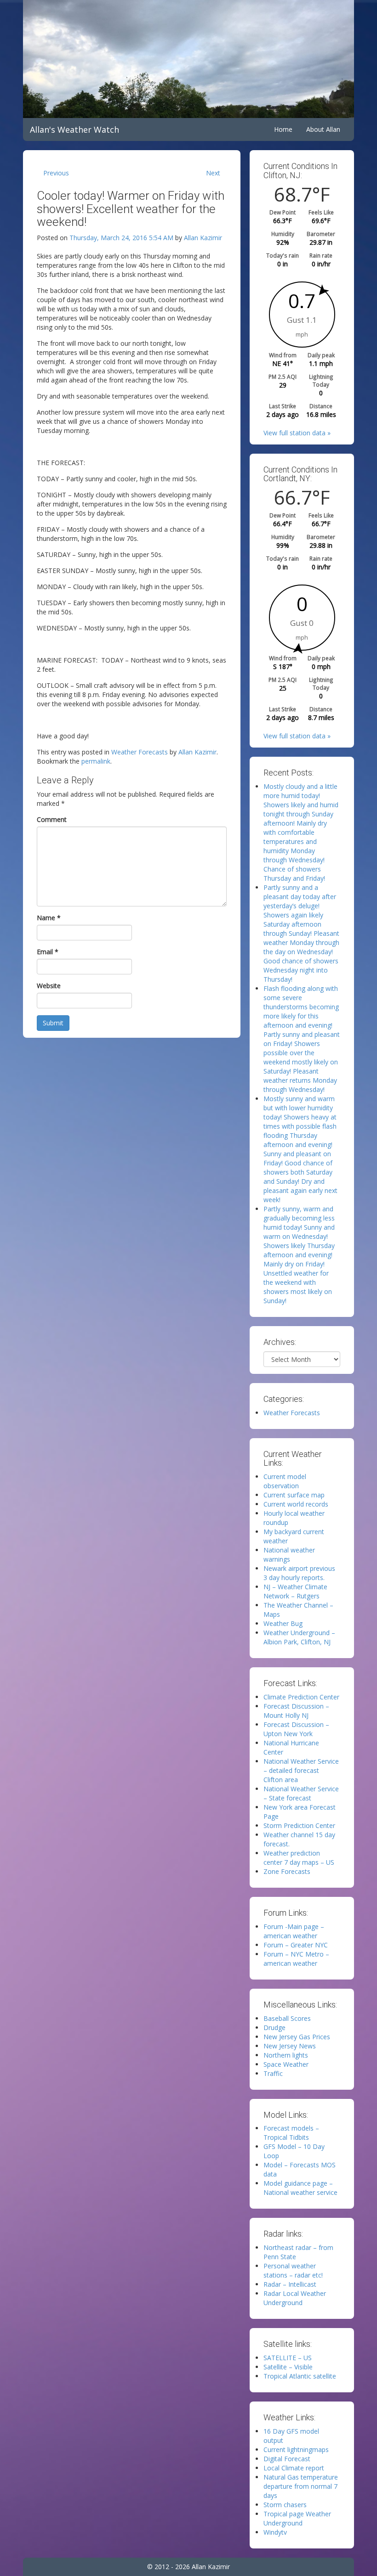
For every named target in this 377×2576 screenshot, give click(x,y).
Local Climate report (294, 2468)
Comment (52, 819)
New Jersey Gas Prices (297, 2037)
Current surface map (294, 1495)
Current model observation (285, 1481)
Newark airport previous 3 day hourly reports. (299, 1573)
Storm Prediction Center (299, 1825)
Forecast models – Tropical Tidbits (291, 2133)
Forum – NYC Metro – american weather (296, 1959)
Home (283, 129)
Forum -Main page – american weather (294, 1931)
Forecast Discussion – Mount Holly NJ (296, 1711)
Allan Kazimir (203, 238)
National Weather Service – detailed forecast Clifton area (301, 1770)
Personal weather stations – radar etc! (293, 2270)
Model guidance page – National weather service (300, 2188)
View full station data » (297, 433)
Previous (56, 173)
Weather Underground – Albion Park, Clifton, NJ (299, 1637)
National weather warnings (289, 1555)
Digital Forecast (287, 2459)
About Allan (323, 129)
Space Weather (286, 2064)
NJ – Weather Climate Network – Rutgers (295, 1591)
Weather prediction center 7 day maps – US (299, 1858)
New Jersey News (290, 2046)
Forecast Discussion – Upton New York (296, 1729)
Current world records (296, 1504)
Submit (53, 1023)
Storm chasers (285, 2505)
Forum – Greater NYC (296, 1945)
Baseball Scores (287, 2018)
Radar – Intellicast (290, 2284)
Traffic (273, 2073)
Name (49, 918)
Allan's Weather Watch (74, 129)
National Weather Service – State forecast (301, 1793)
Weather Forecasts (140, 752)
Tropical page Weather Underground (297, 2518)
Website (49, 986)
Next (213, 173)
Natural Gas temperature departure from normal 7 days (301, 2486)
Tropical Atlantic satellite (300, 2376)
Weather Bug (283, 1623)
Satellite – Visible (288, 2367)
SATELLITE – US (288, 2358)
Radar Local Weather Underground (295, 2298)
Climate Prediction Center (301, 1697)
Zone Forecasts (287, 1871)
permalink (96, 761)
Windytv (275, 2532)
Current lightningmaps (296, 2449)
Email (48, 952)
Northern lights (286, 2055)
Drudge (274, 2028)
